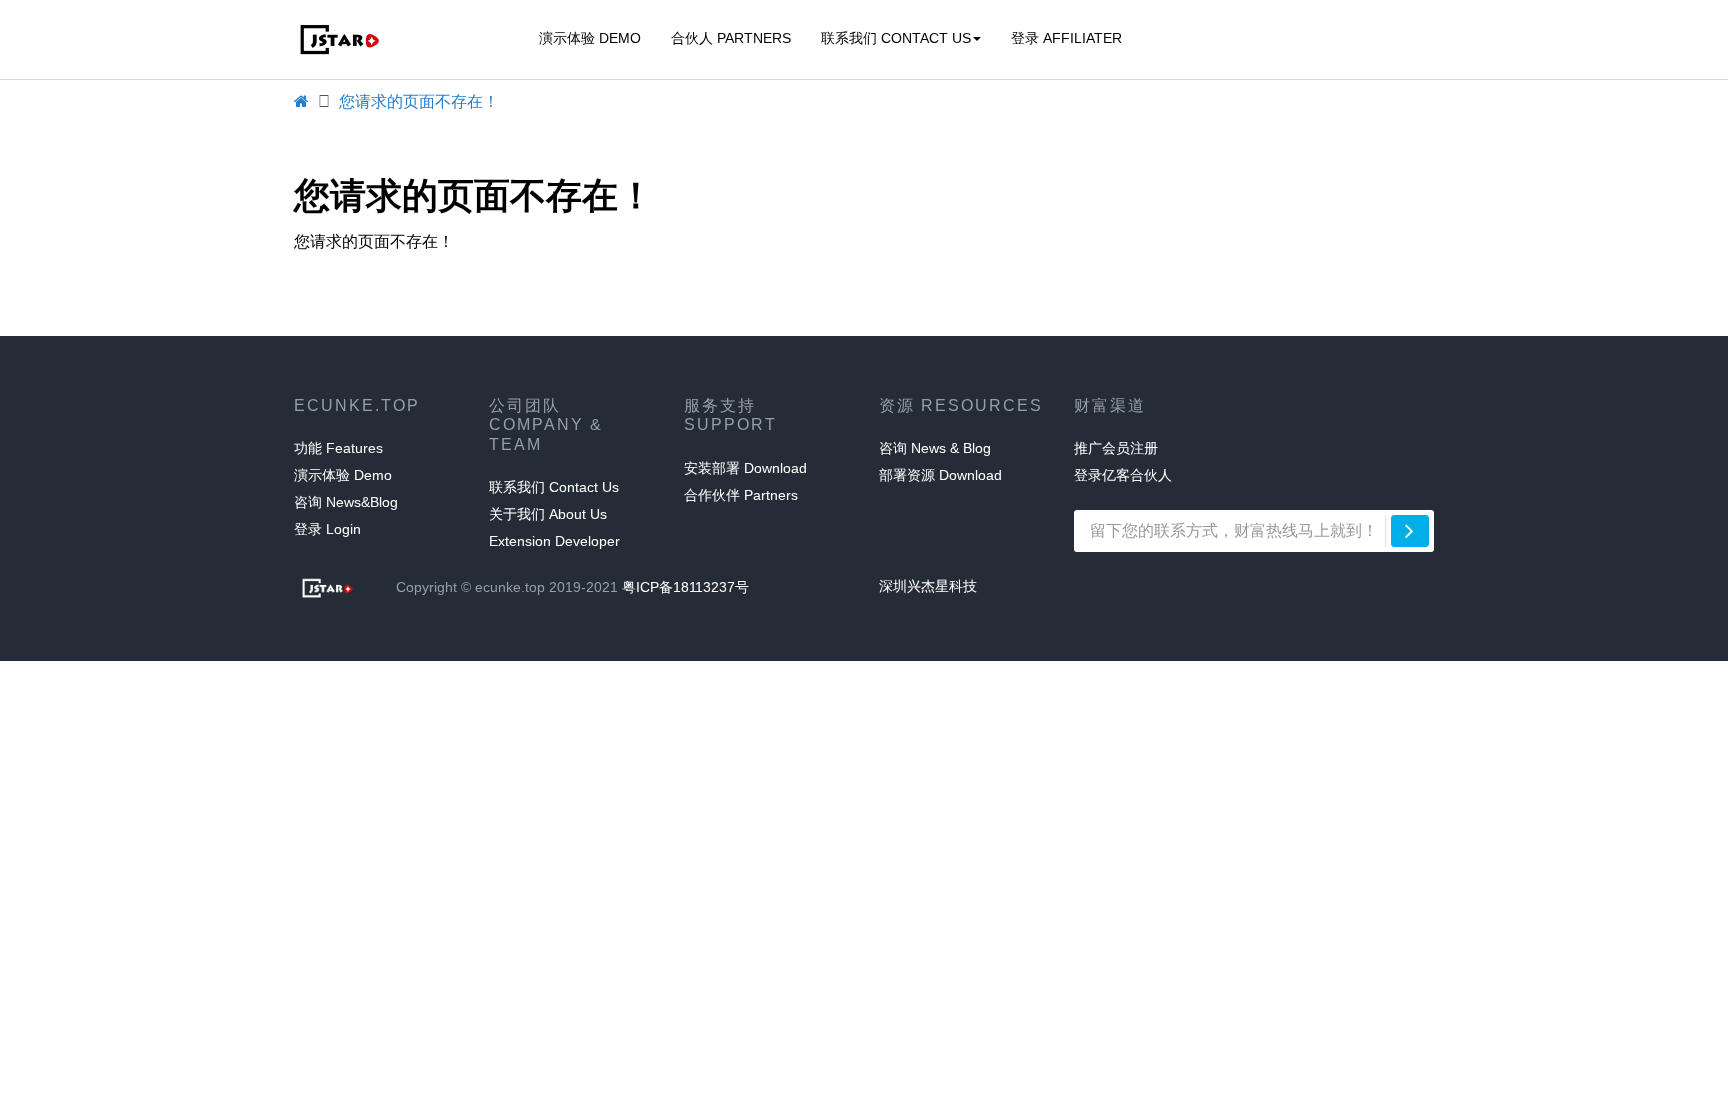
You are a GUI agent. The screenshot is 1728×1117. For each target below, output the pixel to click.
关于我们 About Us (548, 514)
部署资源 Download (940, 475)
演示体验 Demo (590, 38)
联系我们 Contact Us (896, 38)
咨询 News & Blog (935, 448)
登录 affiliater (1066, 38)
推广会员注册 (1116, 448)
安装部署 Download (745, 468)
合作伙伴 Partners (741, 495)
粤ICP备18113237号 (685, 587)
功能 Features (338, 448)
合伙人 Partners (731, 38)
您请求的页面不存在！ (419, 101)
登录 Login (327, 529)
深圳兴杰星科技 (928, 586)
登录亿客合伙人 (1123, 475)
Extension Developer (554, 541)
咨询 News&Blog (346, 502)
